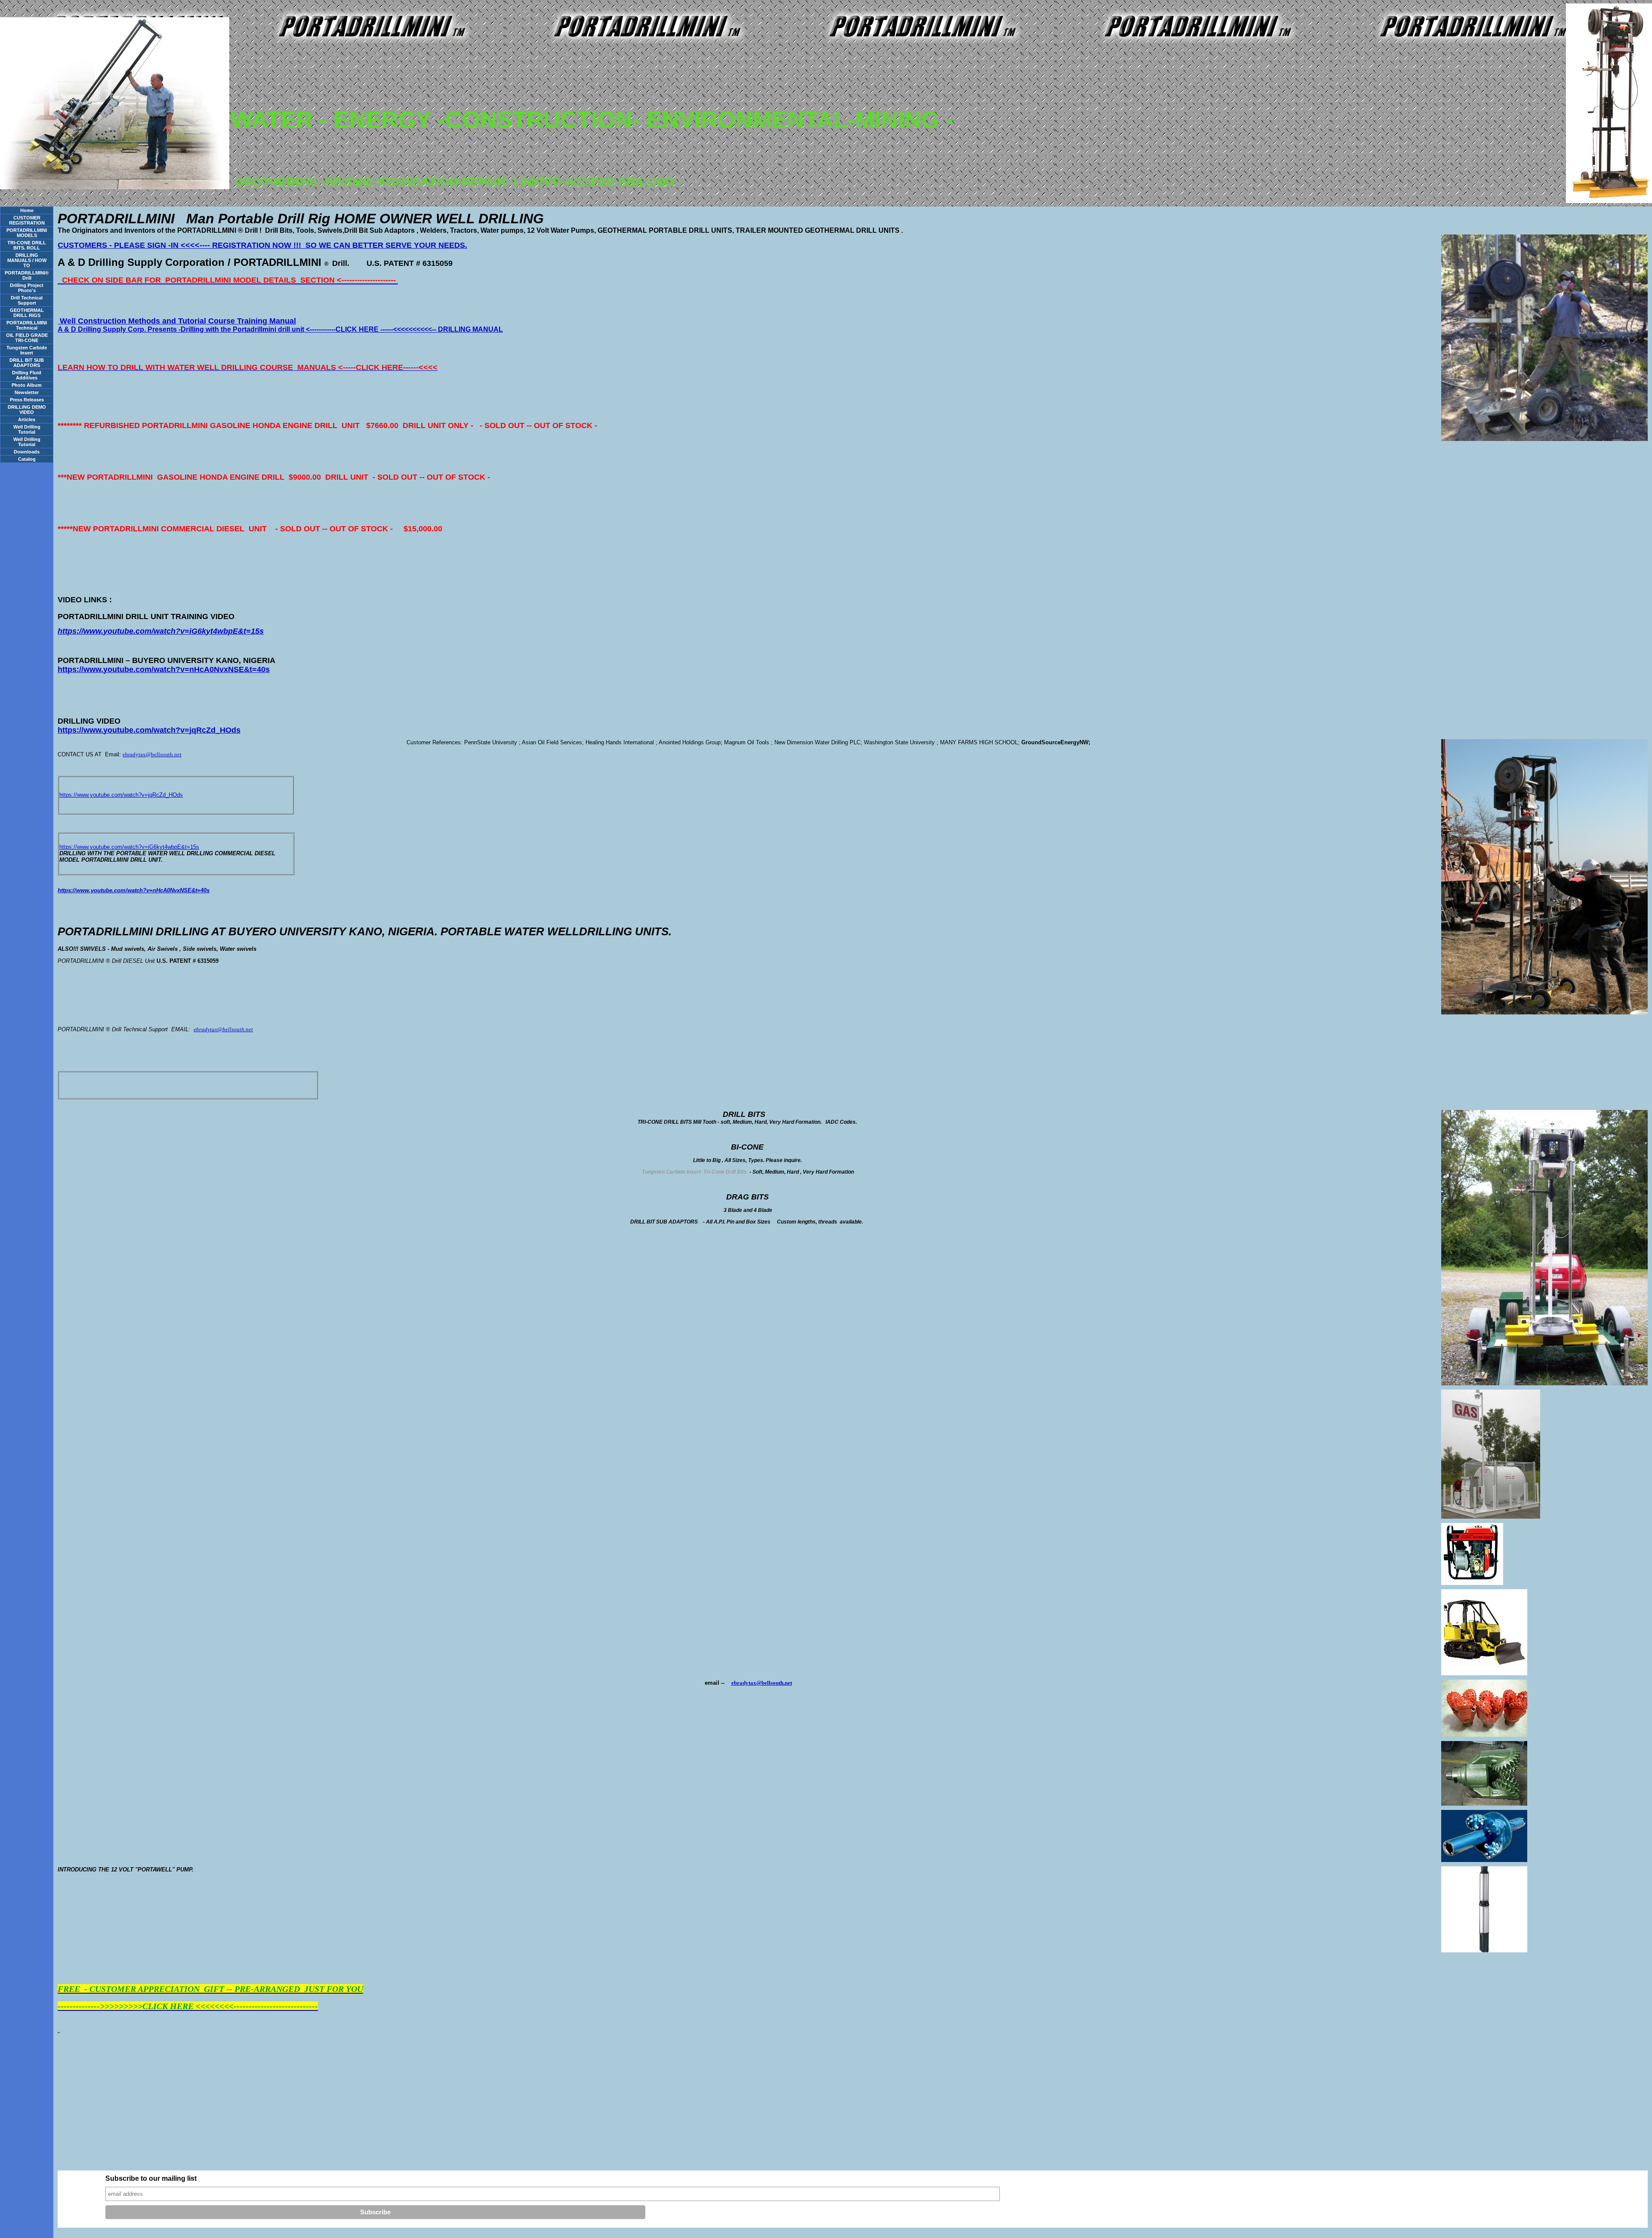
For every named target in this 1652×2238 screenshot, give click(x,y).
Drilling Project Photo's (27, 288)
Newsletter (27, 392)
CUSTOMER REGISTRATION (27, 220)
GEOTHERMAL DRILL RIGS (27, 313)
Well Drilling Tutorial (27, 429)
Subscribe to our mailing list (151, 2178)
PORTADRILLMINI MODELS (27, 233)
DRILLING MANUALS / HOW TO (27, 260)
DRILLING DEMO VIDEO (27, 410)
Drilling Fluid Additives (27, 375)
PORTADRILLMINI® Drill (27, 275)
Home (27, 210)
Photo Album (27, 385)
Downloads (27, 452)
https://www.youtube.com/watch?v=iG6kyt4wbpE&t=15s (129, 847)
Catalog (27, 459)
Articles (27, 419)
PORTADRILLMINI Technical (27, 325)
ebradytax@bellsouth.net (152, 754)
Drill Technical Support (27, 300)
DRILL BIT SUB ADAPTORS (27, 363)
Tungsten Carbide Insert (27, 350)
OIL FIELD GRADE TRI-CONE (27, 338)
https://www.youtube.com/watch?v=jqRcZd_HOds (121, 795)
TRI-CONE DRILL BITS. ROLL (27, 245)
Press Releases (27, 400)
